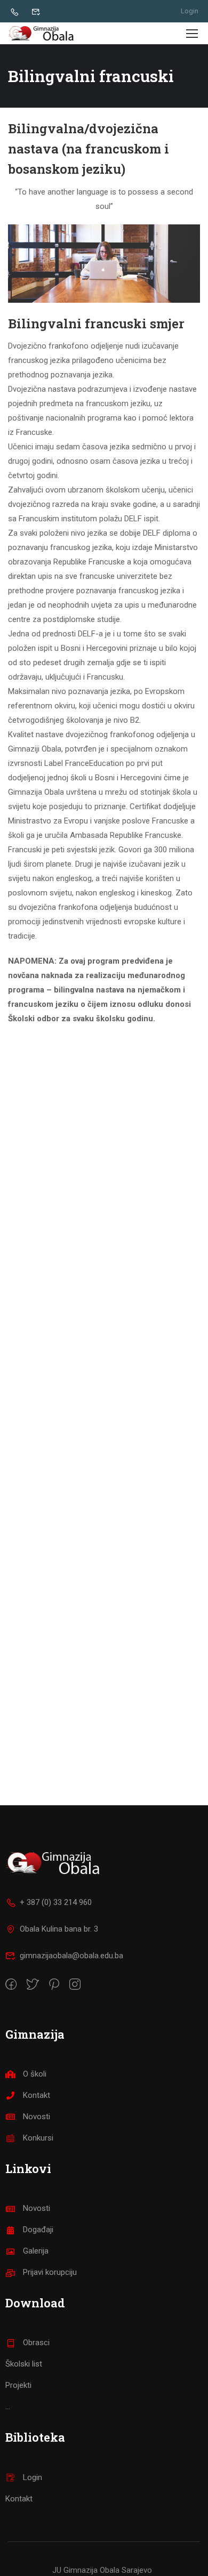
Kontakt (37, 2095)
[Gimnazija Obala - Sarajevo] (43, 33)
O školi (35, 2074)
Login (190, 11)
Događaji (38, 2230)
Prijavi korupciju (50, 2272)
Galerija (36, 2251)
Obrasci (36, 2343)
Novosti (37, 2117)
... (8, 2407)
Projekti (18, 2385)
